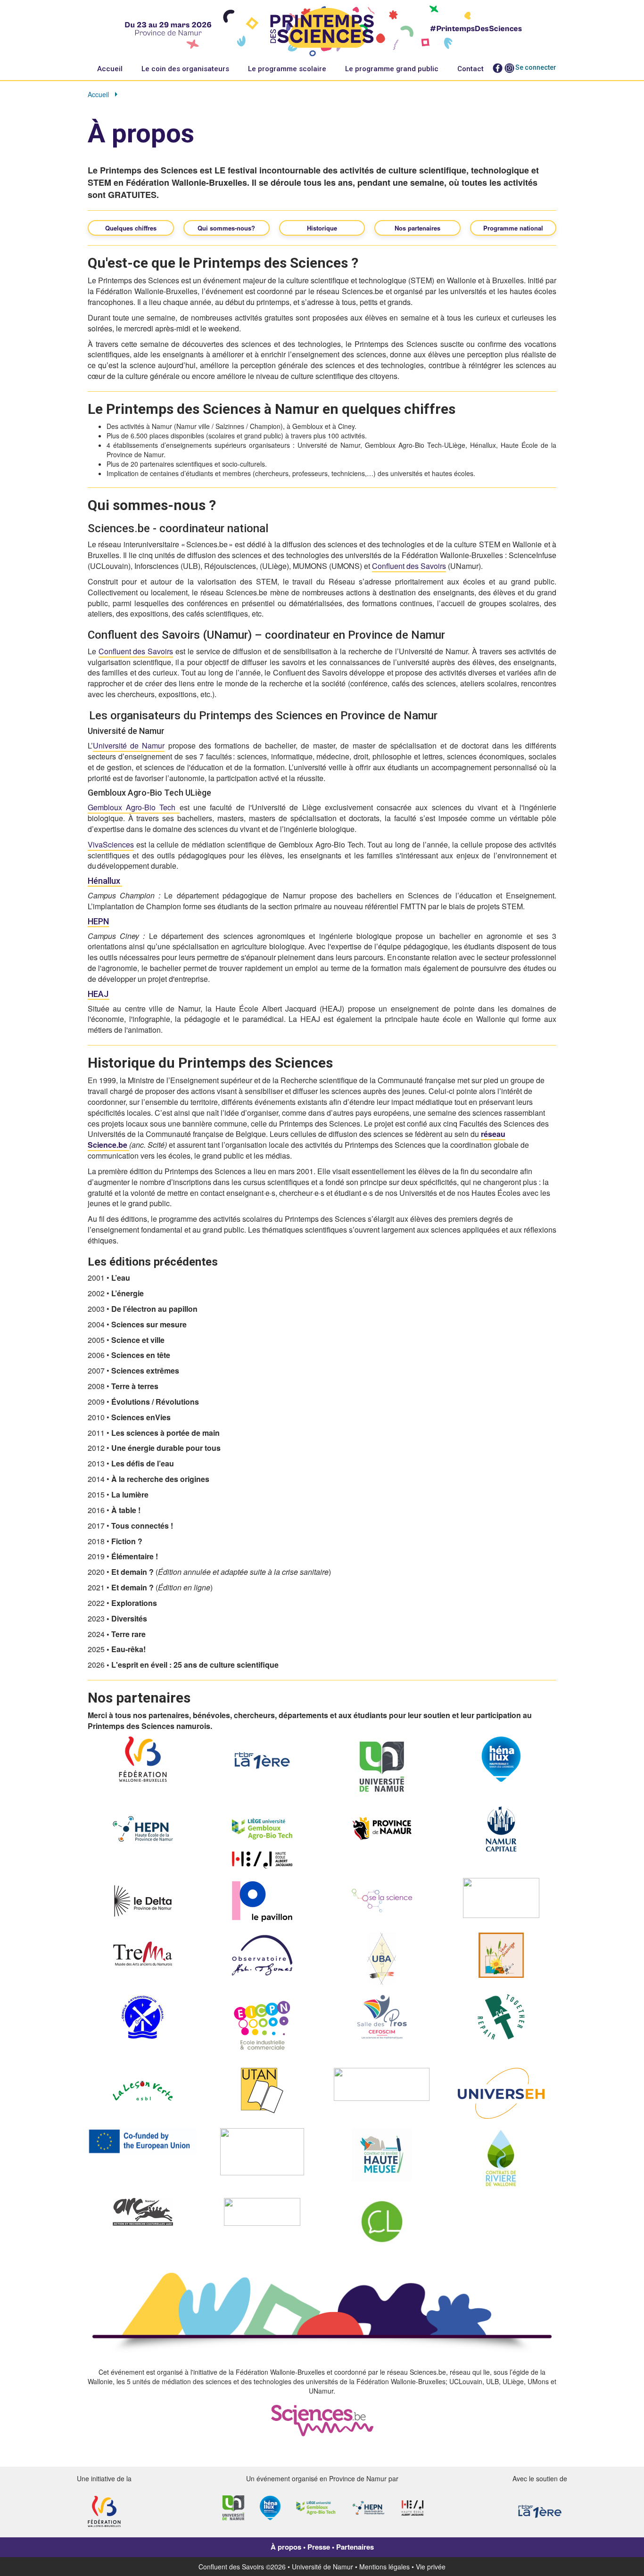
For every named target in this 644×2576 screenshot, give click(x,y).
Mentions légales (384, 2567)
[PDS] (322, 29)
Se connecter (536, 67)
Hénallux (105, 881)
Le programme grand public (392, 69)
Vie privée (431, 2567)
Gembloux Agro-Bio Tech (134, 807)
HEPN (98, 921)
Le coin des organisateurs (185, 69)
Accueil (110, 69)
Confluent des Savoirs (409, 566)
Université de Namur (129, 745)
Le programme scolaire (287, 69)
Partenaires (355, 2547)
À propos (286, 2547)
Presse (319, 2547)
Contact (471, 69)
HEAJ (99, 994)
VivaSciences (111, 844)
